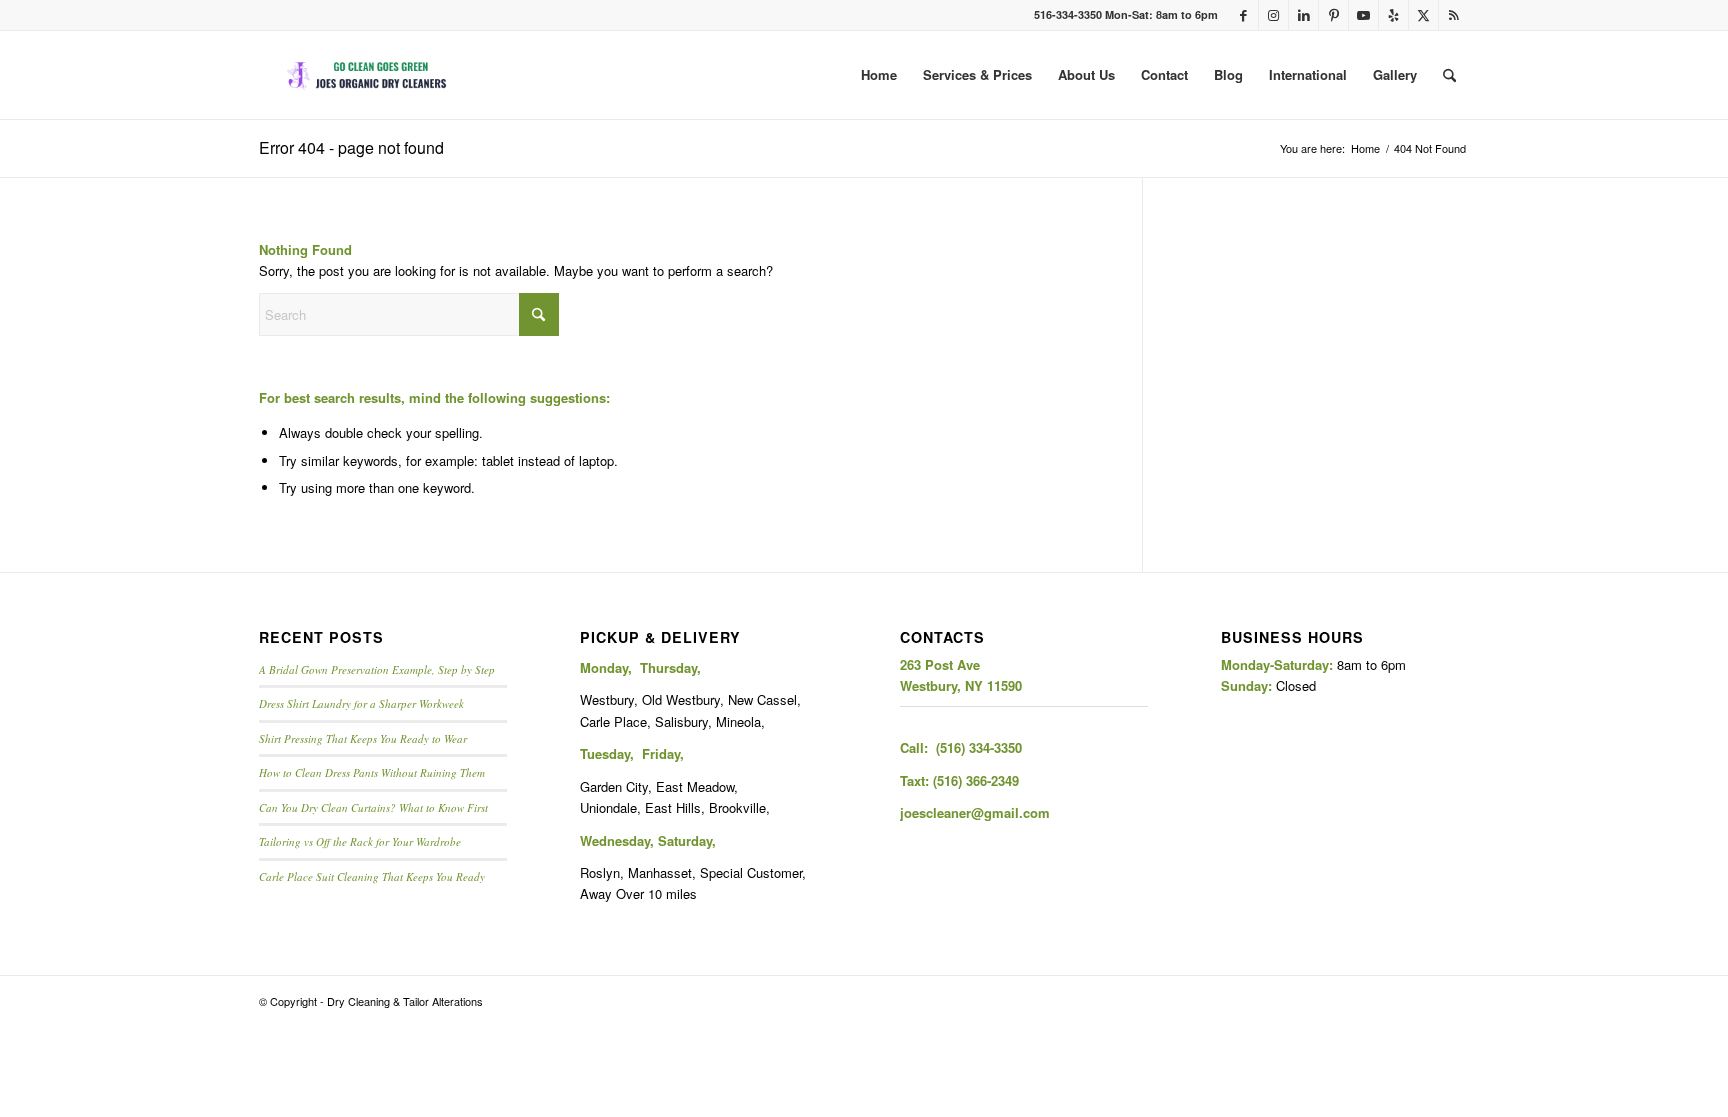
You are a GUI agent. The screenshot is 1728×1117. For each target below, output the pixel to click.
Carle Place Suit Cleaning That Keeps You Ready (372, 876)
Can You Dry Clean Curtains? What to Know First (373, 807)
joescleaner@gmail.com (975, 812)
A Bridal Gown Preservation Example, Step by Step (377, 669)
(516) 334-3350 (979, 747)
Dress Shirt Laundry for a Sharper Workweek (361, 703)
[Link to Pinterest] (1333, 15)
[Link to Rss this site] (1454, 15)
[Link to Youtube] (1363, 15)
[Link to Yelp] (1393, 15)
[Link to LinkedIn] (1303, 15)
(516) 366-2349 (976, 780)
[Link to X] (1423, 15)
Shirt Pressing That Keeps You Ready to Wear (363, 738)
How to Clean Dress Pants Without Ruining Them (372, 772)
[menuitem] (879, 75)
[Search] (1449, 75)
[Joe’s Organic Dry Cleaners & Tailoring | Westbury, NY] (368, 75)
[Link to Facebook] (1243, 15)
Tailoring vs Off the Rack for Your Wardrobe (360, 841)
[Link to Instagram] (1273, 15)
